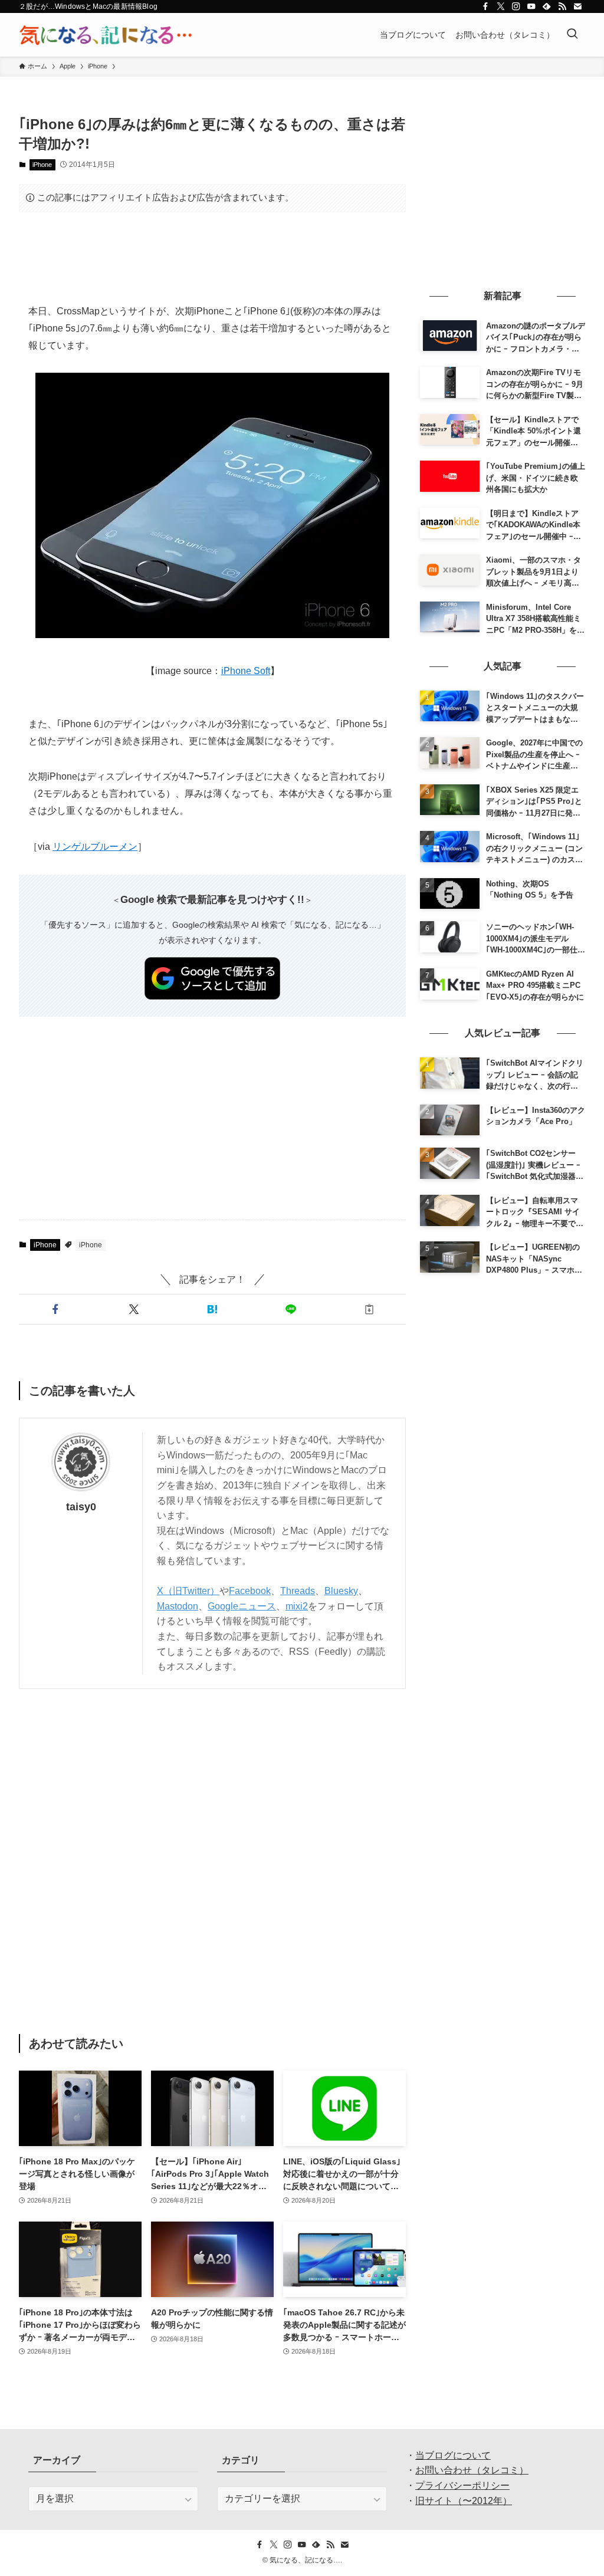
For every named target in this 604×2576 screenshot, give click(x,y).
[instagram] (516, 6)
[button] (56, 1309)
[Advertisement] (212, 258)
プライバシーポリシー (462, 2485)
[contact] (577, 6)
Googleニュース (242, 1606)
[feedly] (547, 6)
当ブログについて (453, 2455)
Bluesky (341, 1591)
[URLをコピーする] (369, 1309)
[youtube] (531, 6)
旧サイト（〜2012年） (464, 2501)
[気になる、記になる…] (106, 35)
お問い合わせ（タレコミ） (472, 2470)
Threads (298, 1591)
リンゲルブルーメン (95, 847)
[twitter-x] (501, 6)
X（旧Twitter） (188, 1591)
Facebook (250, 1591)
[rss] (562, 6)
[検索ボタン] (572, 35)
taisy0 (81, 1507)
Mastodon (178, 1606)
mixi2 (297, 1606)
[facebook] (485, 6)
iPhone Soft (246, 671)
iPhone (42, 165)
